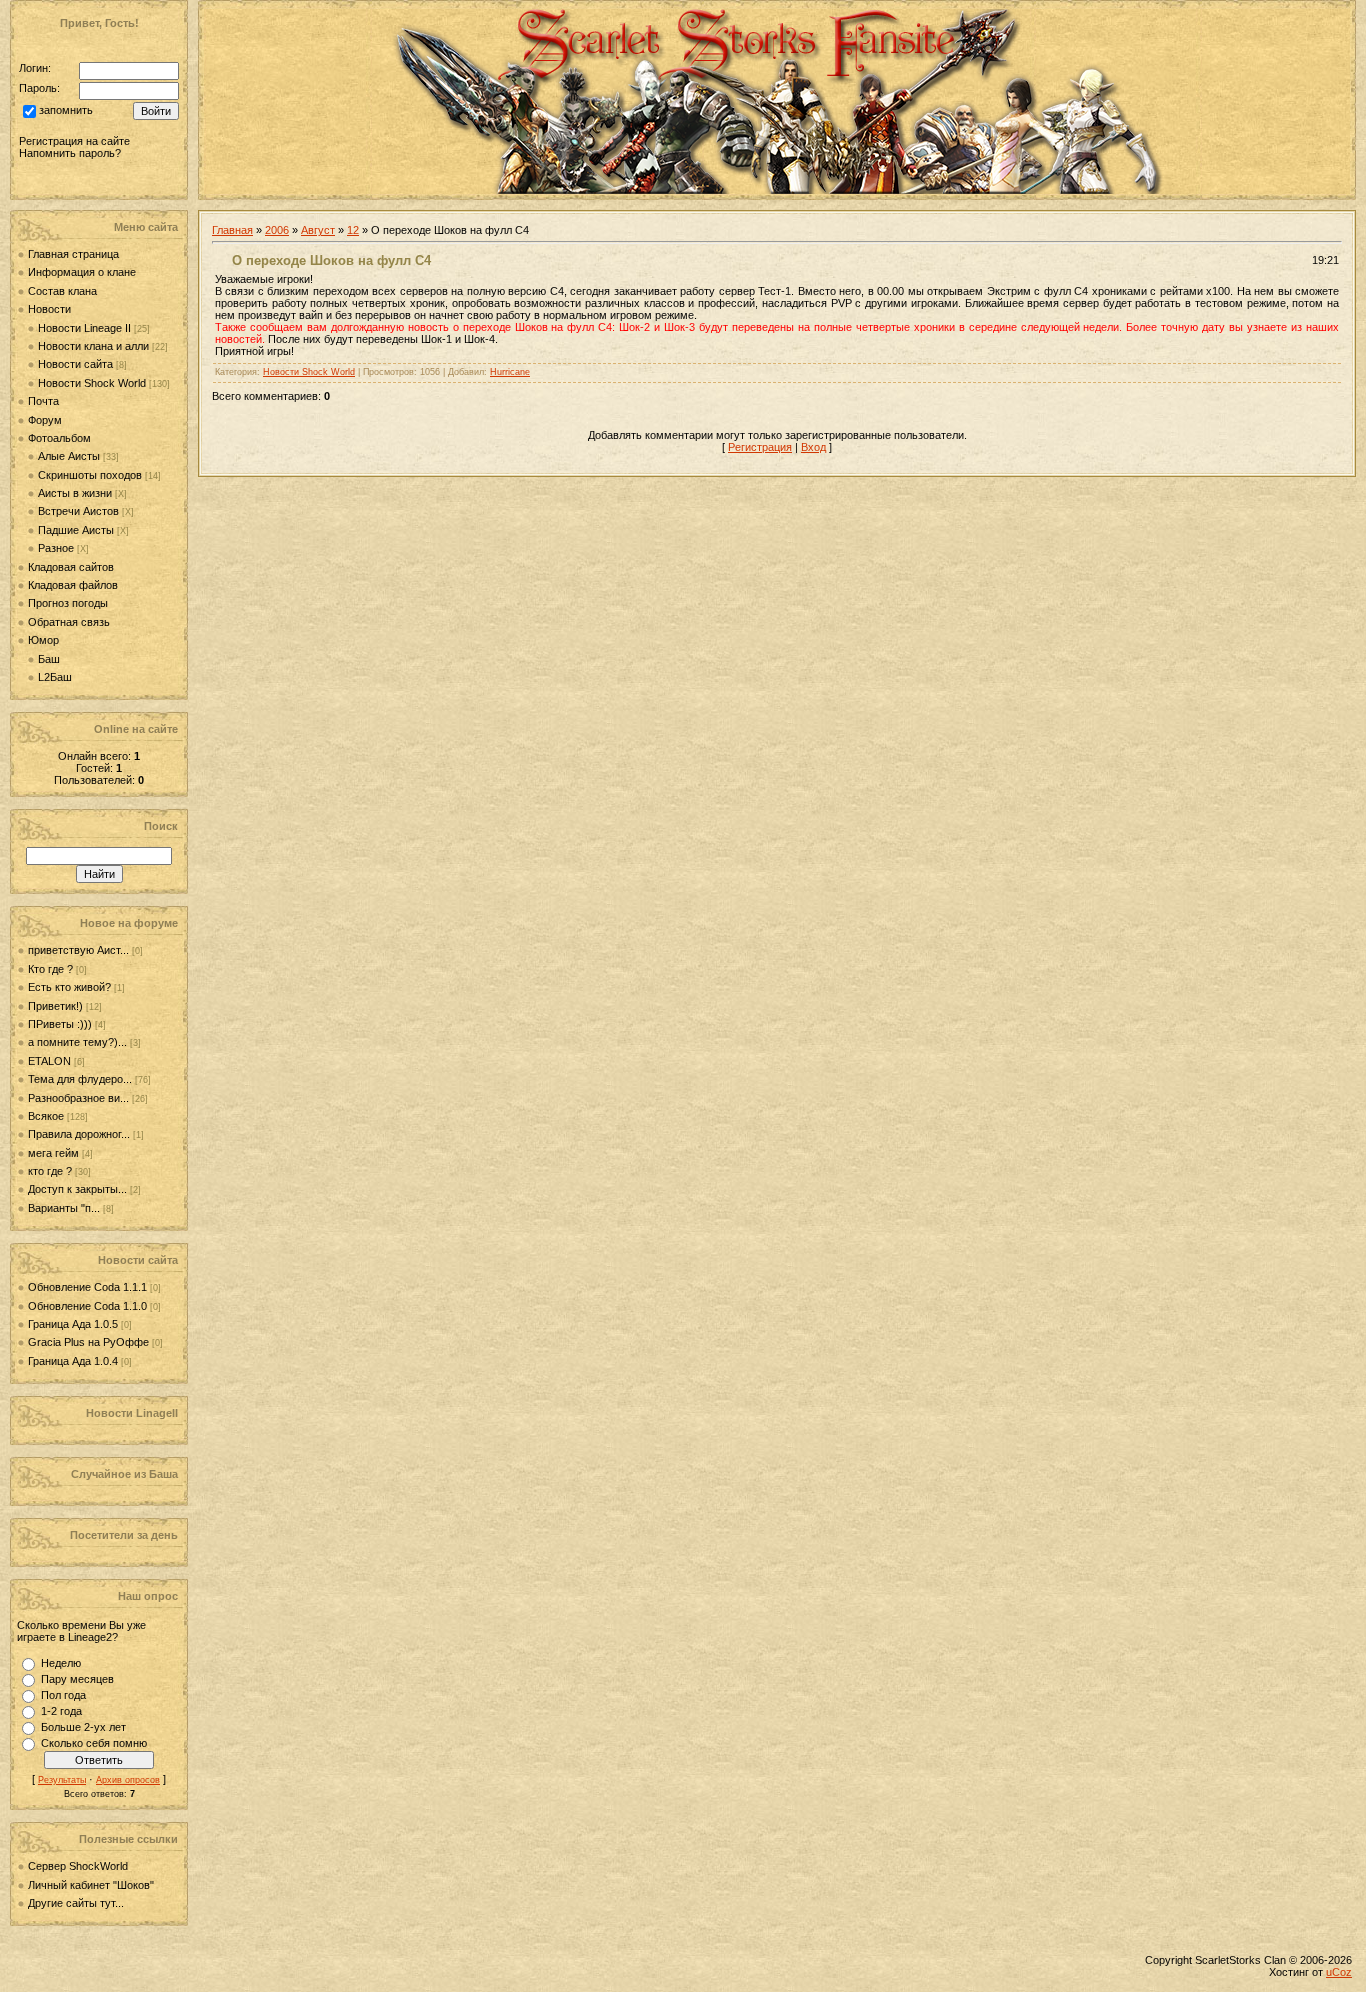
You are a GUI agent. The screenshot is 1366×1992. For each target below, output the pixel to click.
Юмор (43, 640)
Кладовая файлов (73, 585)
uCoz (1339, 1972)
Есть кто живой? (69, 987)
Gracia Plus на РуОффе (90, 1342)
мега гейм (53, 1153)
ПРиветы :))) (60, 1024)
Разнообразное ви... (78, 1098)
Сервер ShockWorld (78, 1866)
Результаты (62, 1780)
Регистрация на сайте (74, 141)
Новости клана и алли (93, 346)
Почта (43, 401)
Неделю (61, 1663)
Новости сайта (75, 364)
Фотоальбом (59, 438)
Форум (45, 420)
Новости (49, 309)
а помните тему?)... (77, 1042)
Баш (49, 659)
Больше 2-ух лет (83, 1727)
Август (318, 230)
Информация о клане (82, 272)
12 (353, 230)
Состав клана (62, 291)
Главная (232, 230)
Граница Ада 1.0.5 (74, 1324)
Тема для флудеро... (80, 1079)
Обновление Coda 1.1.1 (89, 1287)
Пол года (63, 1695)
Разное (56, 548)
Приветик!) (55, 1006)
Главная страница (73, 254)
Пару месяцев (77, 1679)
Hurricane (510, 372)
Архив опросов (128, 1780)
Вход (813, 447)
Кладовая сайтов (71, 567)
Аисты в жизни (75, 493)
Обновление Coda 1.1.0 (89, 1306)
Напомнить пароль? (70, 153)
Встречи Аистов (78, 511)
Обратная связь (69, 622)
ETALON (49, 1061)
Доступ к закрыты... (77, 1189)
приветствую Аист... (78, 950)
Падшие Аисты (76, 530)
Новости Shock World (92, 383)
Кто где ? (50, 969)
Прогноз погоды (68, 603)
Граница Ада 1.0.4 (74, 1361)
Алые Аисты (69, 456)
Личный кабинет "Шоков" (91, 1885)
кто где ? (50, 1171)
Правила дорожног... (79, 1134)
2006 (277, 230)
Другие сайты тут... (76, 1903)
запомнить (66, 111)
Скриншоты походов (90, 475)
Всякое (46, 1116)
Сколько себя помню (94, 1743)
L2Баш (55, 677)
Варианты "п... (64, 1208)
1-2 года (61, 1711)
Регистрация (760, 447)
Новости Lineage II (84, 328)
